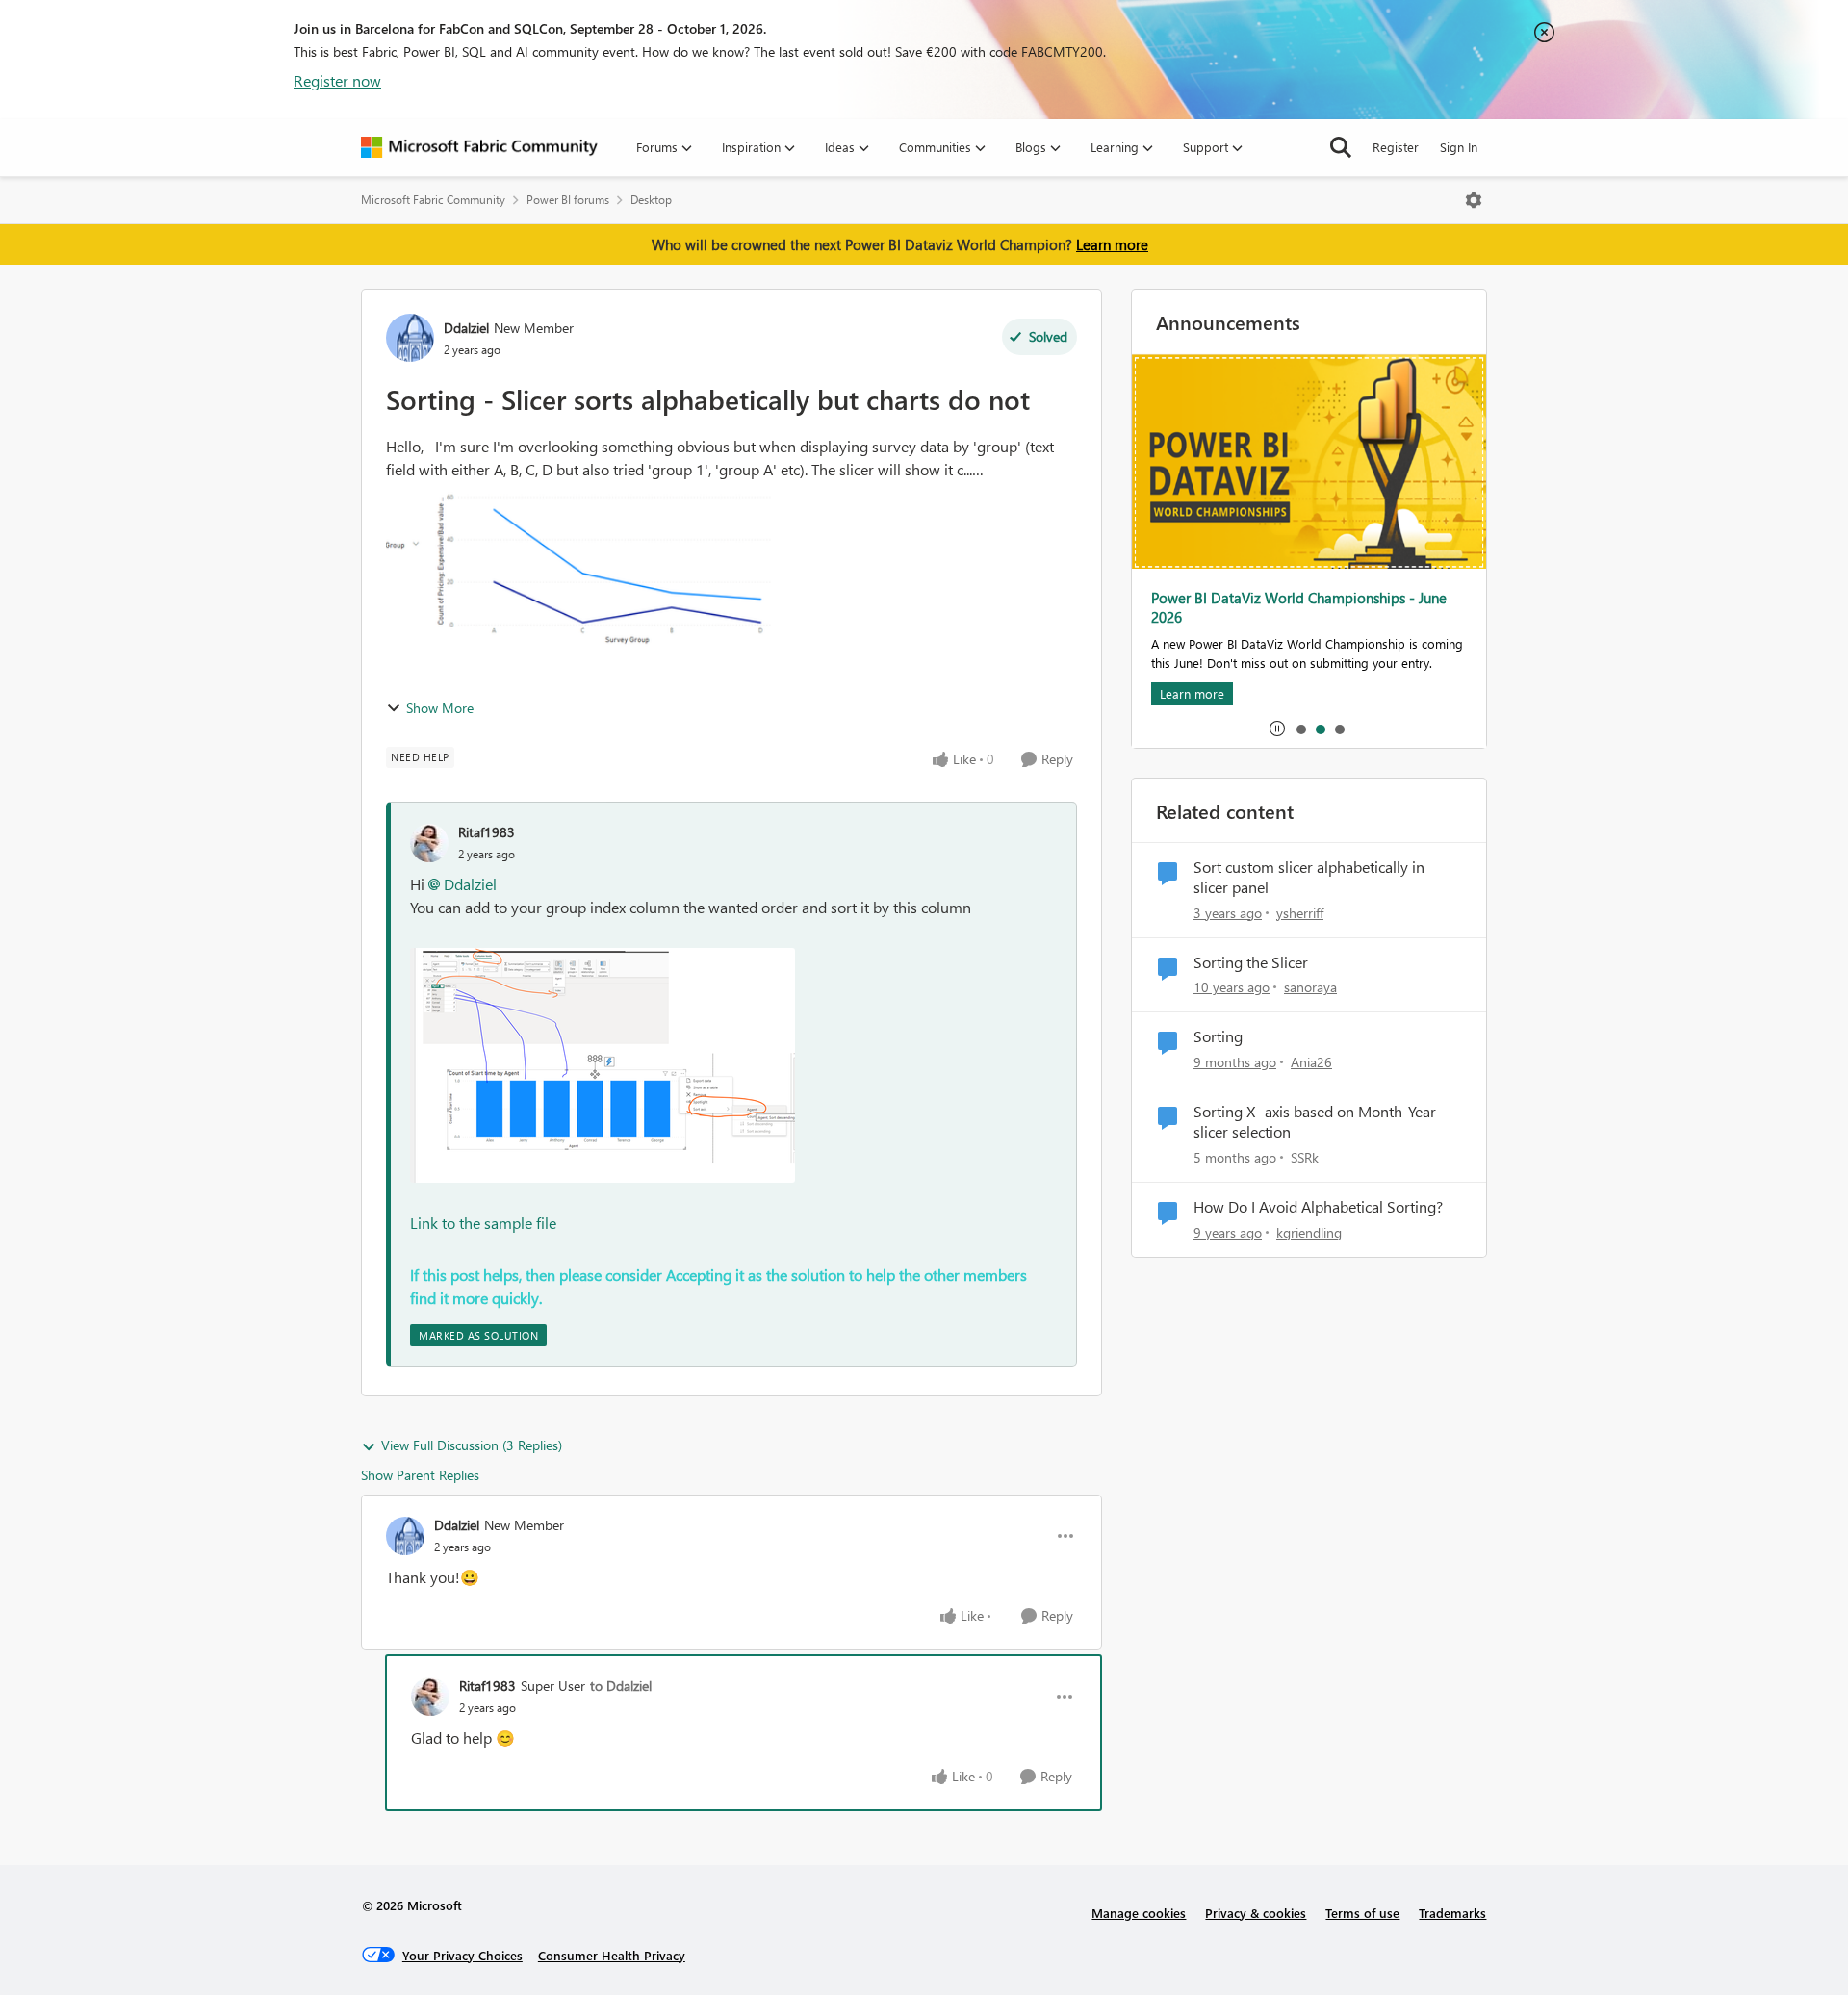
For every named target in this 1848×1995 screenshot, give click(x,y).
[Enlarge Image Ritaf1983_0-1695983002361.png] (603, 1065)
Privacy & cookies (1256, 1913)
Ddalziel (466, 328)
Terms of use (1362, 1913)
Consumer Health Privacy (612, 1955)
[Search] (1341, 147)
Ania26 (1311, 1062)
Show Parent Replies (420, 1475)
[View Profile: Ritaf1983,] (429, 843)
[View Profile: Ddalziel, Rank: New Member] (410, 338)
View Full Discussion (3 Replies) (472, 1445)
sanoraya (1310, 987)
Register (1396, 147)
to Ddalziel (621, 1686)
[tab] (1300, 729)
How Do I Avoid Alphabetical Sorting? (1318, 1207)
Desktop (651, 200)
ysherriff (1300, 913)
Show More (440, 708)
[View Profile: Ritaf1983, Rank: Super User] (430, 1697)
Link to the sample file (483, 1223)
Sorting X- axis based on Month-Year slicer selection (1315, 1122)
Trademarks (1452, 1913)
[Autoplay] (1277, 729)
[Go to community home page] (479, 147)
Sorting (1218, 1036)
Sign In (1459, 147)
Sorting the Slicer (1251, 962)
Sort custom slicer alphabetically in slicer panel (1309, 877)
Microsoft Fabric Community (433, 200)
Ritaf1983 (487, 832)
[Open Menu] (1474, 200)
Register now (337, 80)
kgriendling (1309, 1232)
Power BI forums (568, 200)
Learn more (1112, 244)
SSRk (1305, 1157)
